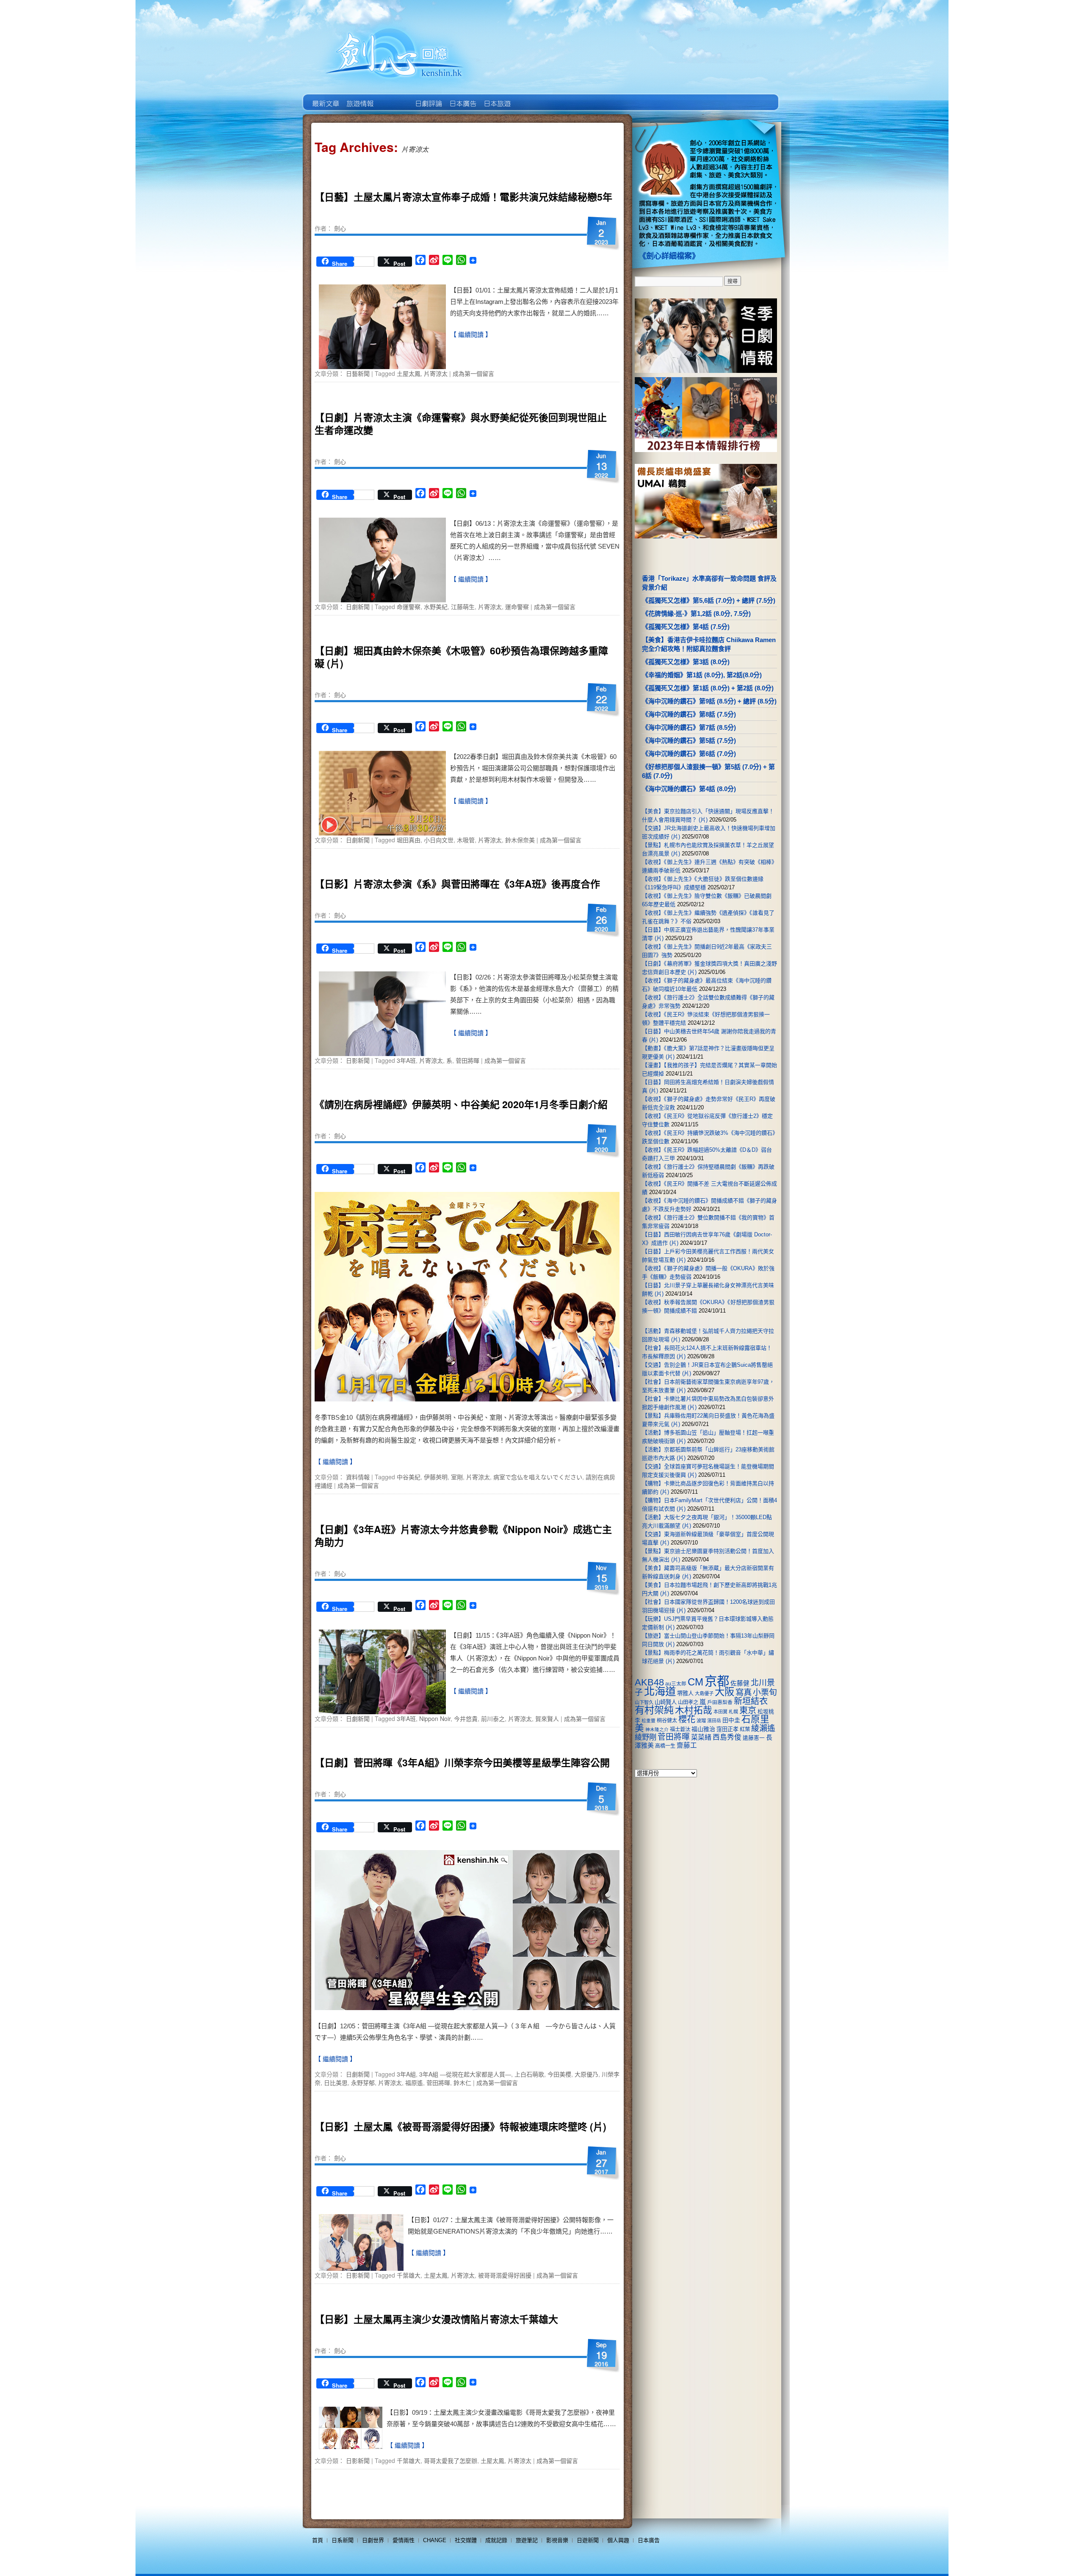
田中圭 (731, 1720)
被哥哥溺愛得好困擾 (505, 2275)
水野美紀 (436, 607)
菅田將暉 (467, 1060)
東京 (748, 1710)
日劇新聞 (358, 607)
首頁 (318, 2540)
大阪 (725, 1692)
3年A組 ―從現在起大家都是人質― (465, 2074)
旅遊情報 (394, 97)
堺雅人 (685, 1693)
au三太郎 (676, 1684)
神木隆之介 (657, 1729)
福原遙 (414, 2082)
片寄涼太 (436, 373)
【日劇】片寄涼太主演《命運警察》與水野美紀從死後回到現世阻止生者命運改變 (461, 423)
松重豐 (648, 1721)
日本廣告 (462, 97)
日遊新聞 (588, 2540)
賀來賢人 (547, 1718)
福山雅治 (703, 1729)
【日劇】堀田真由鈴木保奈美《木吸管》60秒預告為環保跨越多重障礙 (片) (461, 657)
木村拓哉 (694, 1710)
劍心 (340, 228)
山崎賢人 (666, 1702)
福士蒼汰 (680, 1729)
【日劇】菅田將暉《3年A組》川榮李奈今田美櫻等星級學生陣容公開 (462, 1762)
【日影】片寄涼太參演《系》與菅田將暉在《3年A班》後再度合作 (457, 884)
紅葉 (745, 1729)
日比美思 (336, 2082)
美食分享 (531, 97)
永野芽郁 (363, 2082)
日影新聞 (358, 1060)
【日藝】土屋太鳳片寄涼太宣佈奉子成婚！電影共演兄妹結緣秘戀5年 (463, 197)
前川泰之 (493, 1718)
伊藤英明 (436, 1477)
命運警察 (409, 607)
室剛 (457, 1477)
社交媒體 (466, 2540)
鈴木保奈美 (520, 840)
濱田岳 (714, 1721)
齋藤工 (687, 1745)
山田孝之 (688, 1702)
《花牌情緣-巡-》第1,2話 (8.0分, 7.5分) (696, 614)
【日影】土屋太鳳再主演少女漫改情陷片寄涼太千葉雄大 (436, 2319)
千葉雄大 (409, 2275)
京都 (717, 1681)
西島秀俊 (727, 1737)
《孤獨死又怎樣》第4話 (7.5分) (686, 627)
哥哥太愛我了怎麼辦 (451, 2460)
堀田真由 (409, 840)
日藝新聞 (358, 373)
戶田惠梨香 (720, 1702)
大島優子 (704, 1693)
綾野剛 (646, 1737)
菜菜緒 (701, 1737)
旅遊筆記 (527, 2540)
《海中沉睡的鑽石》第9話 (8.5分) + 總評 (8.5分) (709, 701)
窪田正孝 (727, 1729)
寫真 (744, 1692)
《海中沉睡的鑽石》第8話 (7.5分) (689, 714)
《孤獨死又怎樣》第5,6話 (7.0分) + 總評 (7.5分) (709, 600)
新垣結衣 (751, 1701)
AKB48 (649, 1682)
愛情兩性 (404, 2540)
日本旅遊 (496, 97)
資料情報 (358, 1477)
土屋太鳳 (409, 373)
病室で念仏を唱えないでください (538, 1477)
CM (695, 1682)
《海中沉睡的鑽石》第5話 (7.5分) (689, 741)
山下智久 (644, 1702)
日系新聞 (343, 2540)
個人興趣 (618, 2540)
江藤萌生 (463, 607)
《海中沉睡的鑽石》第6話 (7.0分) (689, 754)
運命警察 (517, 607)
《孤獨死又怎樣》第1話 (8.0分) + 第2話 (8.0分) (708, 688)
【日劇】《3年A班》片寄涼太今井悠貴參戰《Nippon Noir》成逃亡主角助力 (463, 1535)
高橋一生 (665, 1746)
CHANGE (435, 2540)
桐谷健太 (667, 1721)
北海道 (660, 1691)
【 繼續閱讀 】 (471, 335)
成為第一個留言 (473, 373)
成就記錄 (496, 2540)
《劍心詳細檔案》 (669, 256)
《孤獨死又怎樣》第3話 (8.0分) (686, 662)
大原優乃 (586, 2074)
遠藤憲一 (754, 1738)
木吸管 (466, 840)
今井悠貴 (466, 1718)
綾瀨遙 (763, 1728)
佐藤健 (740, 1683)
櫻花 (687, 1719)
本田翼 (720, 1712)
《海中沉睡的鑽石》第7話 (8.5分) (689, 727)
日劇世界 (428, 97)
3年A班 (406, 1060)
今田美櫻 (559, 2074)
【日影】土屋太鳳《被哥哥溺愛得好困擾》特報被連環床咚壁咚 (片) (460, 2126)
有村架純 (654, 1710)
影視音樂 (557, 2540)
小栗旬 (765, 1692)
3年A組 (406, 2074)
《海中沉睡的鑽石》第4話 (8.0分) (689, 789)
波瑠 (701, 1721)
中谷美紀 (409, 1477)
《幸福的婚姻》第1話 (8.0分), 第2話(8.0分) (702, 675)
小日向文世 (439, 840)
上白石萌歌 (529, 2074)
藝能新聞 (359, 97)
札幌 (733, 1712)
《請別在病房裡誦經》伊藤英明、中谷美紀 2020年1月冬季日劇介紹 (461, 1104)
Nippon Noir (435, 1718)
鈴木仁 (462, 2082)
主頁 (325, 97)
